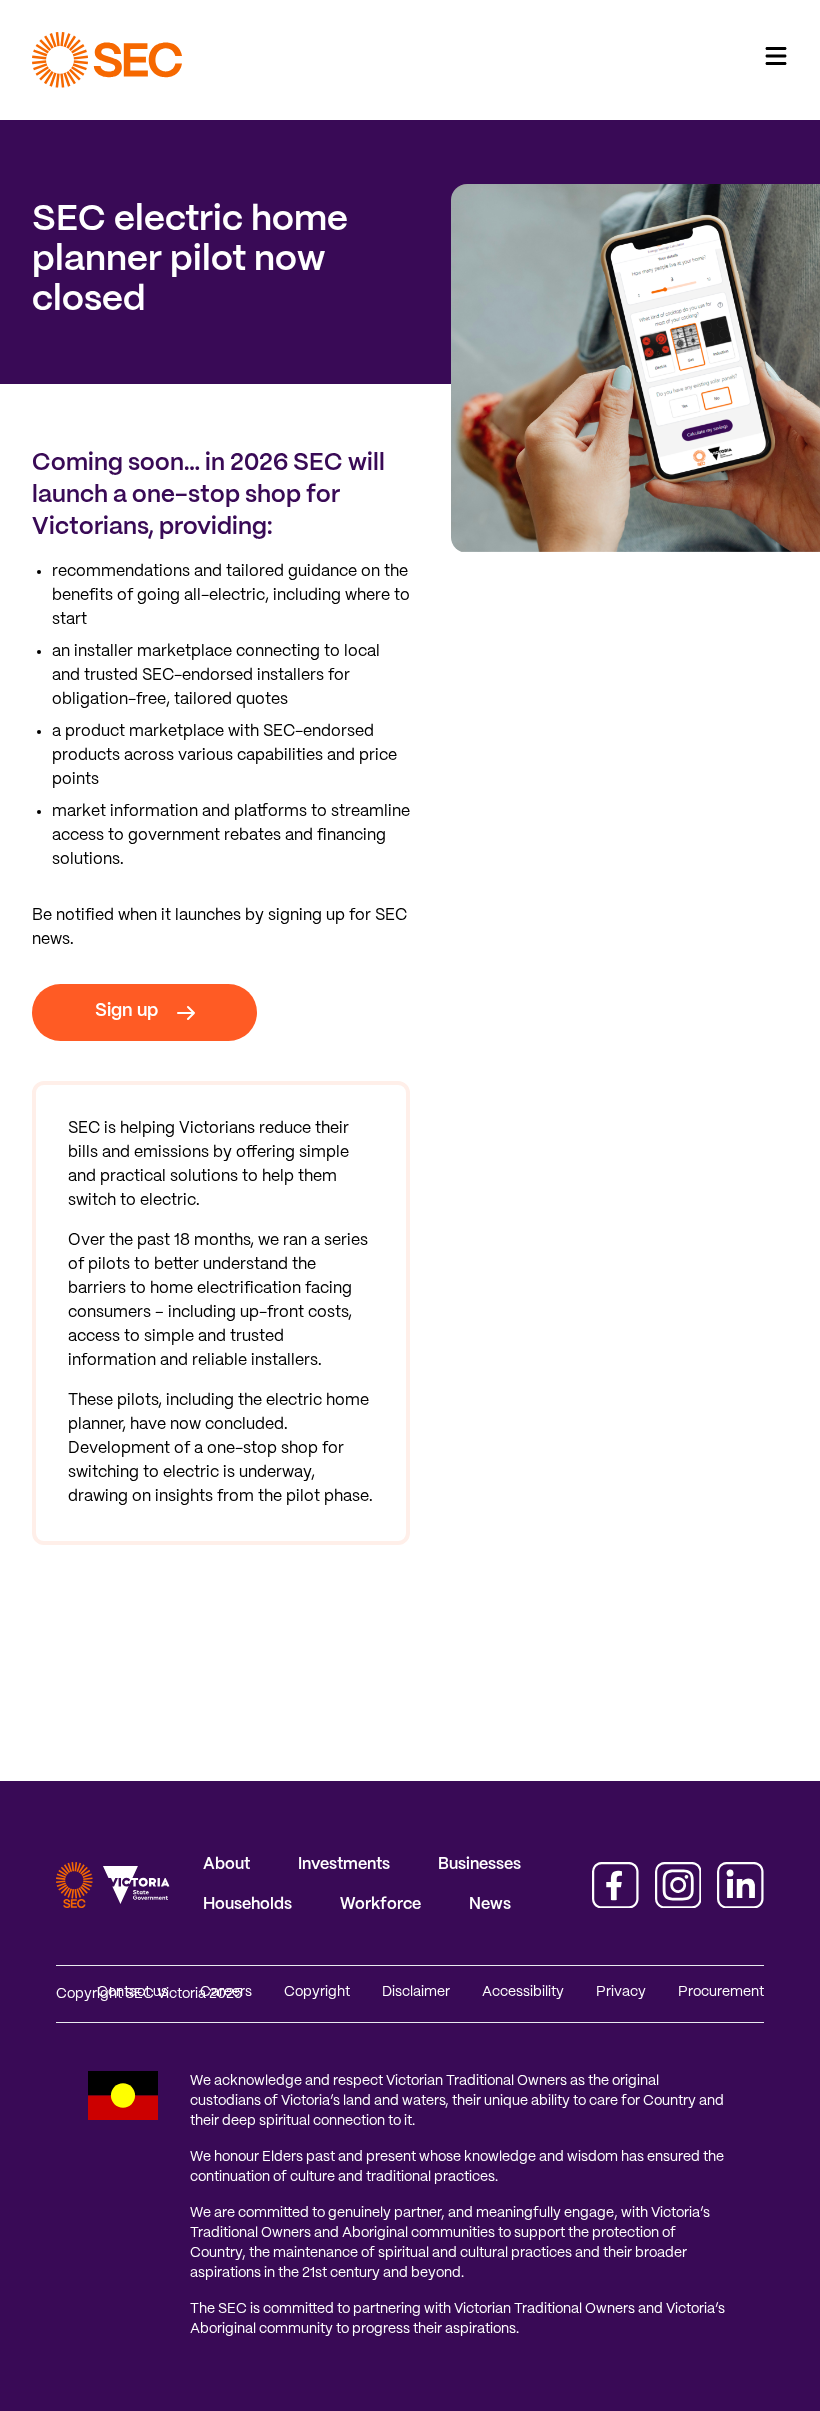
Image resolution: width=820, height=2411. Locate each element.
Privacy (621, 1992)
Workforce (380, 1904)
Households (247, 1904)
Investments (344, 1864)
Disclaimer (416, 1992)
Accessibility (523, 1992)
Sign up (126, 1011)
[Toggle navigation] (776, 56)
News (490, 1904)
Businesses (479, 1864)
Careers (226, 1992)
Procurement (721, 1992)
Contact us (132, 1992)
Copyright (317, 1992)
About (226, 1864)
